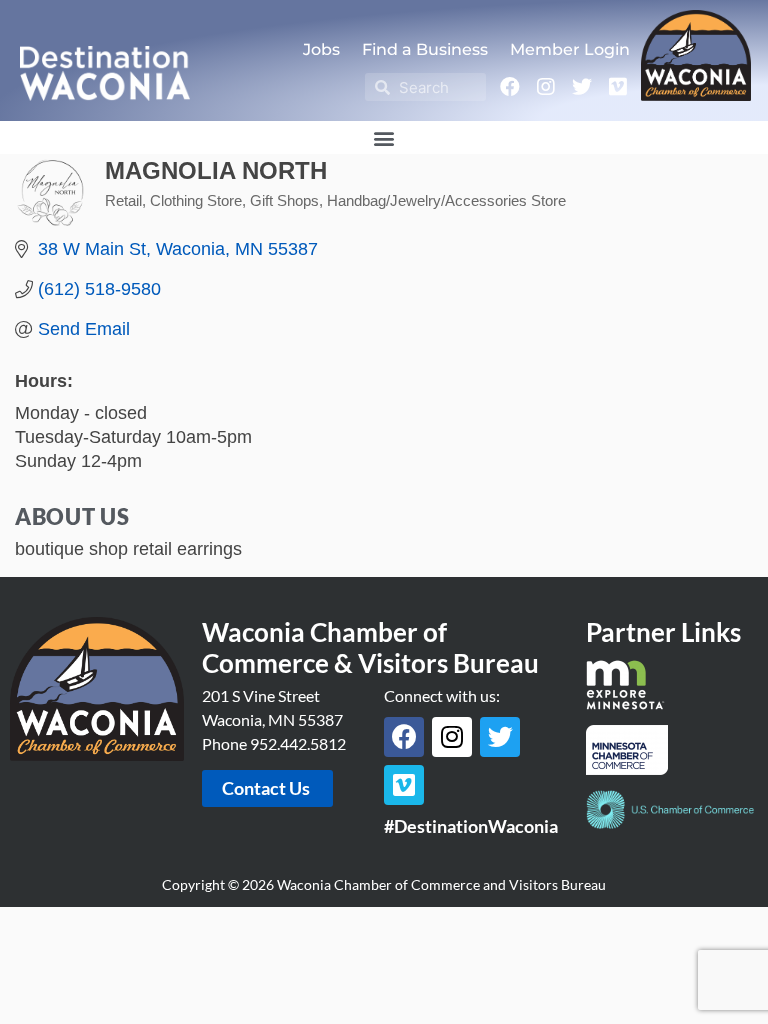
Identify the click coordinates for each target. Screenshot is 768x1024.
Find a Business (425, 49)
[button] (384, 137)
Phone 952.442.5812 (274, 743)
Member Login (570, 49)
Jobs (321, 49)
